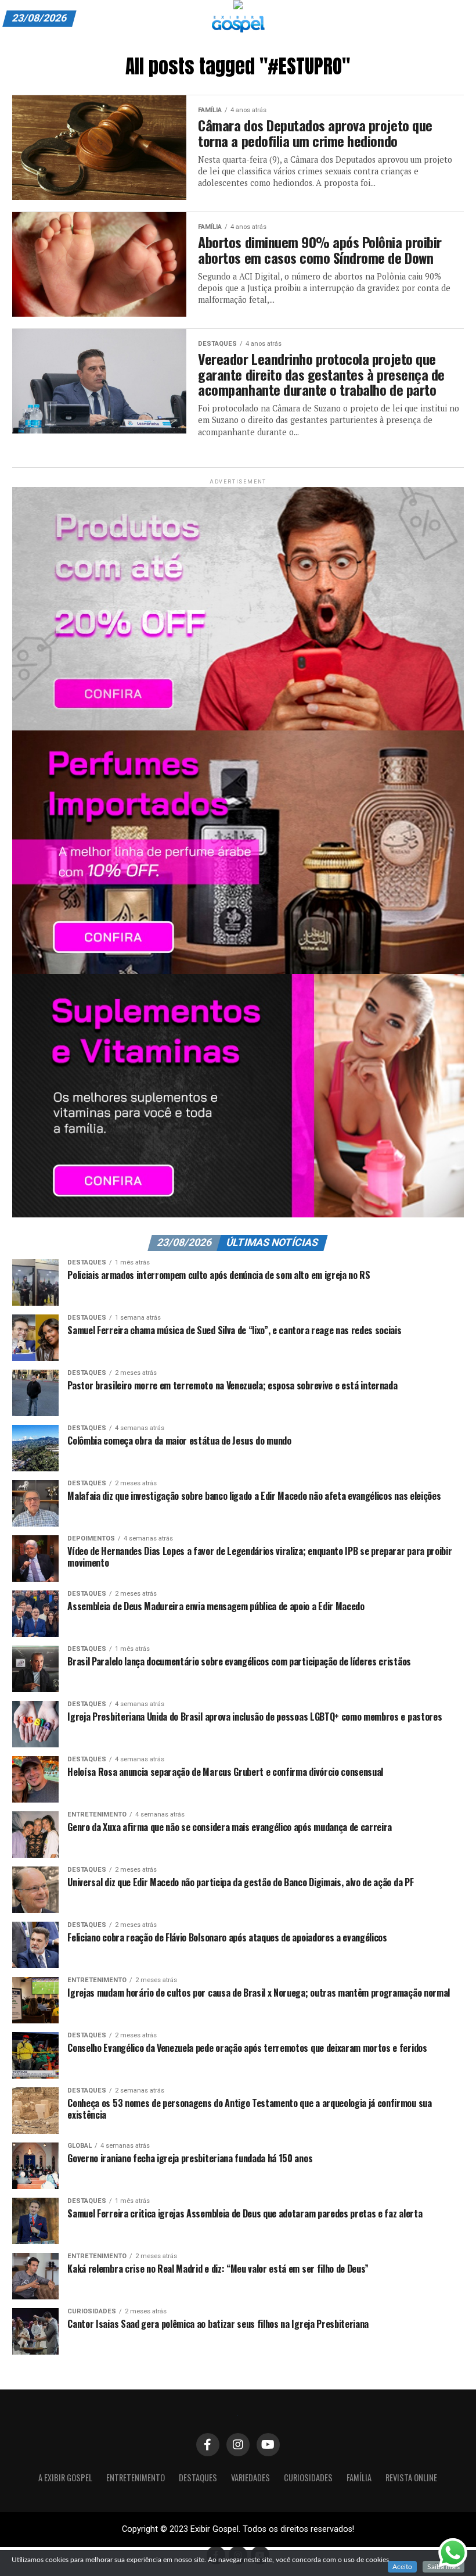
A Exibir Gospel (65, 2478)
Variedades (250, 2478)
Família (359, 2478)
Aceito (402, 2567)
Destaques (198, 2478)
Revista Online (411, 2478)
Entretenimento (136, 2478)
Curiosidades (308, 2478)
